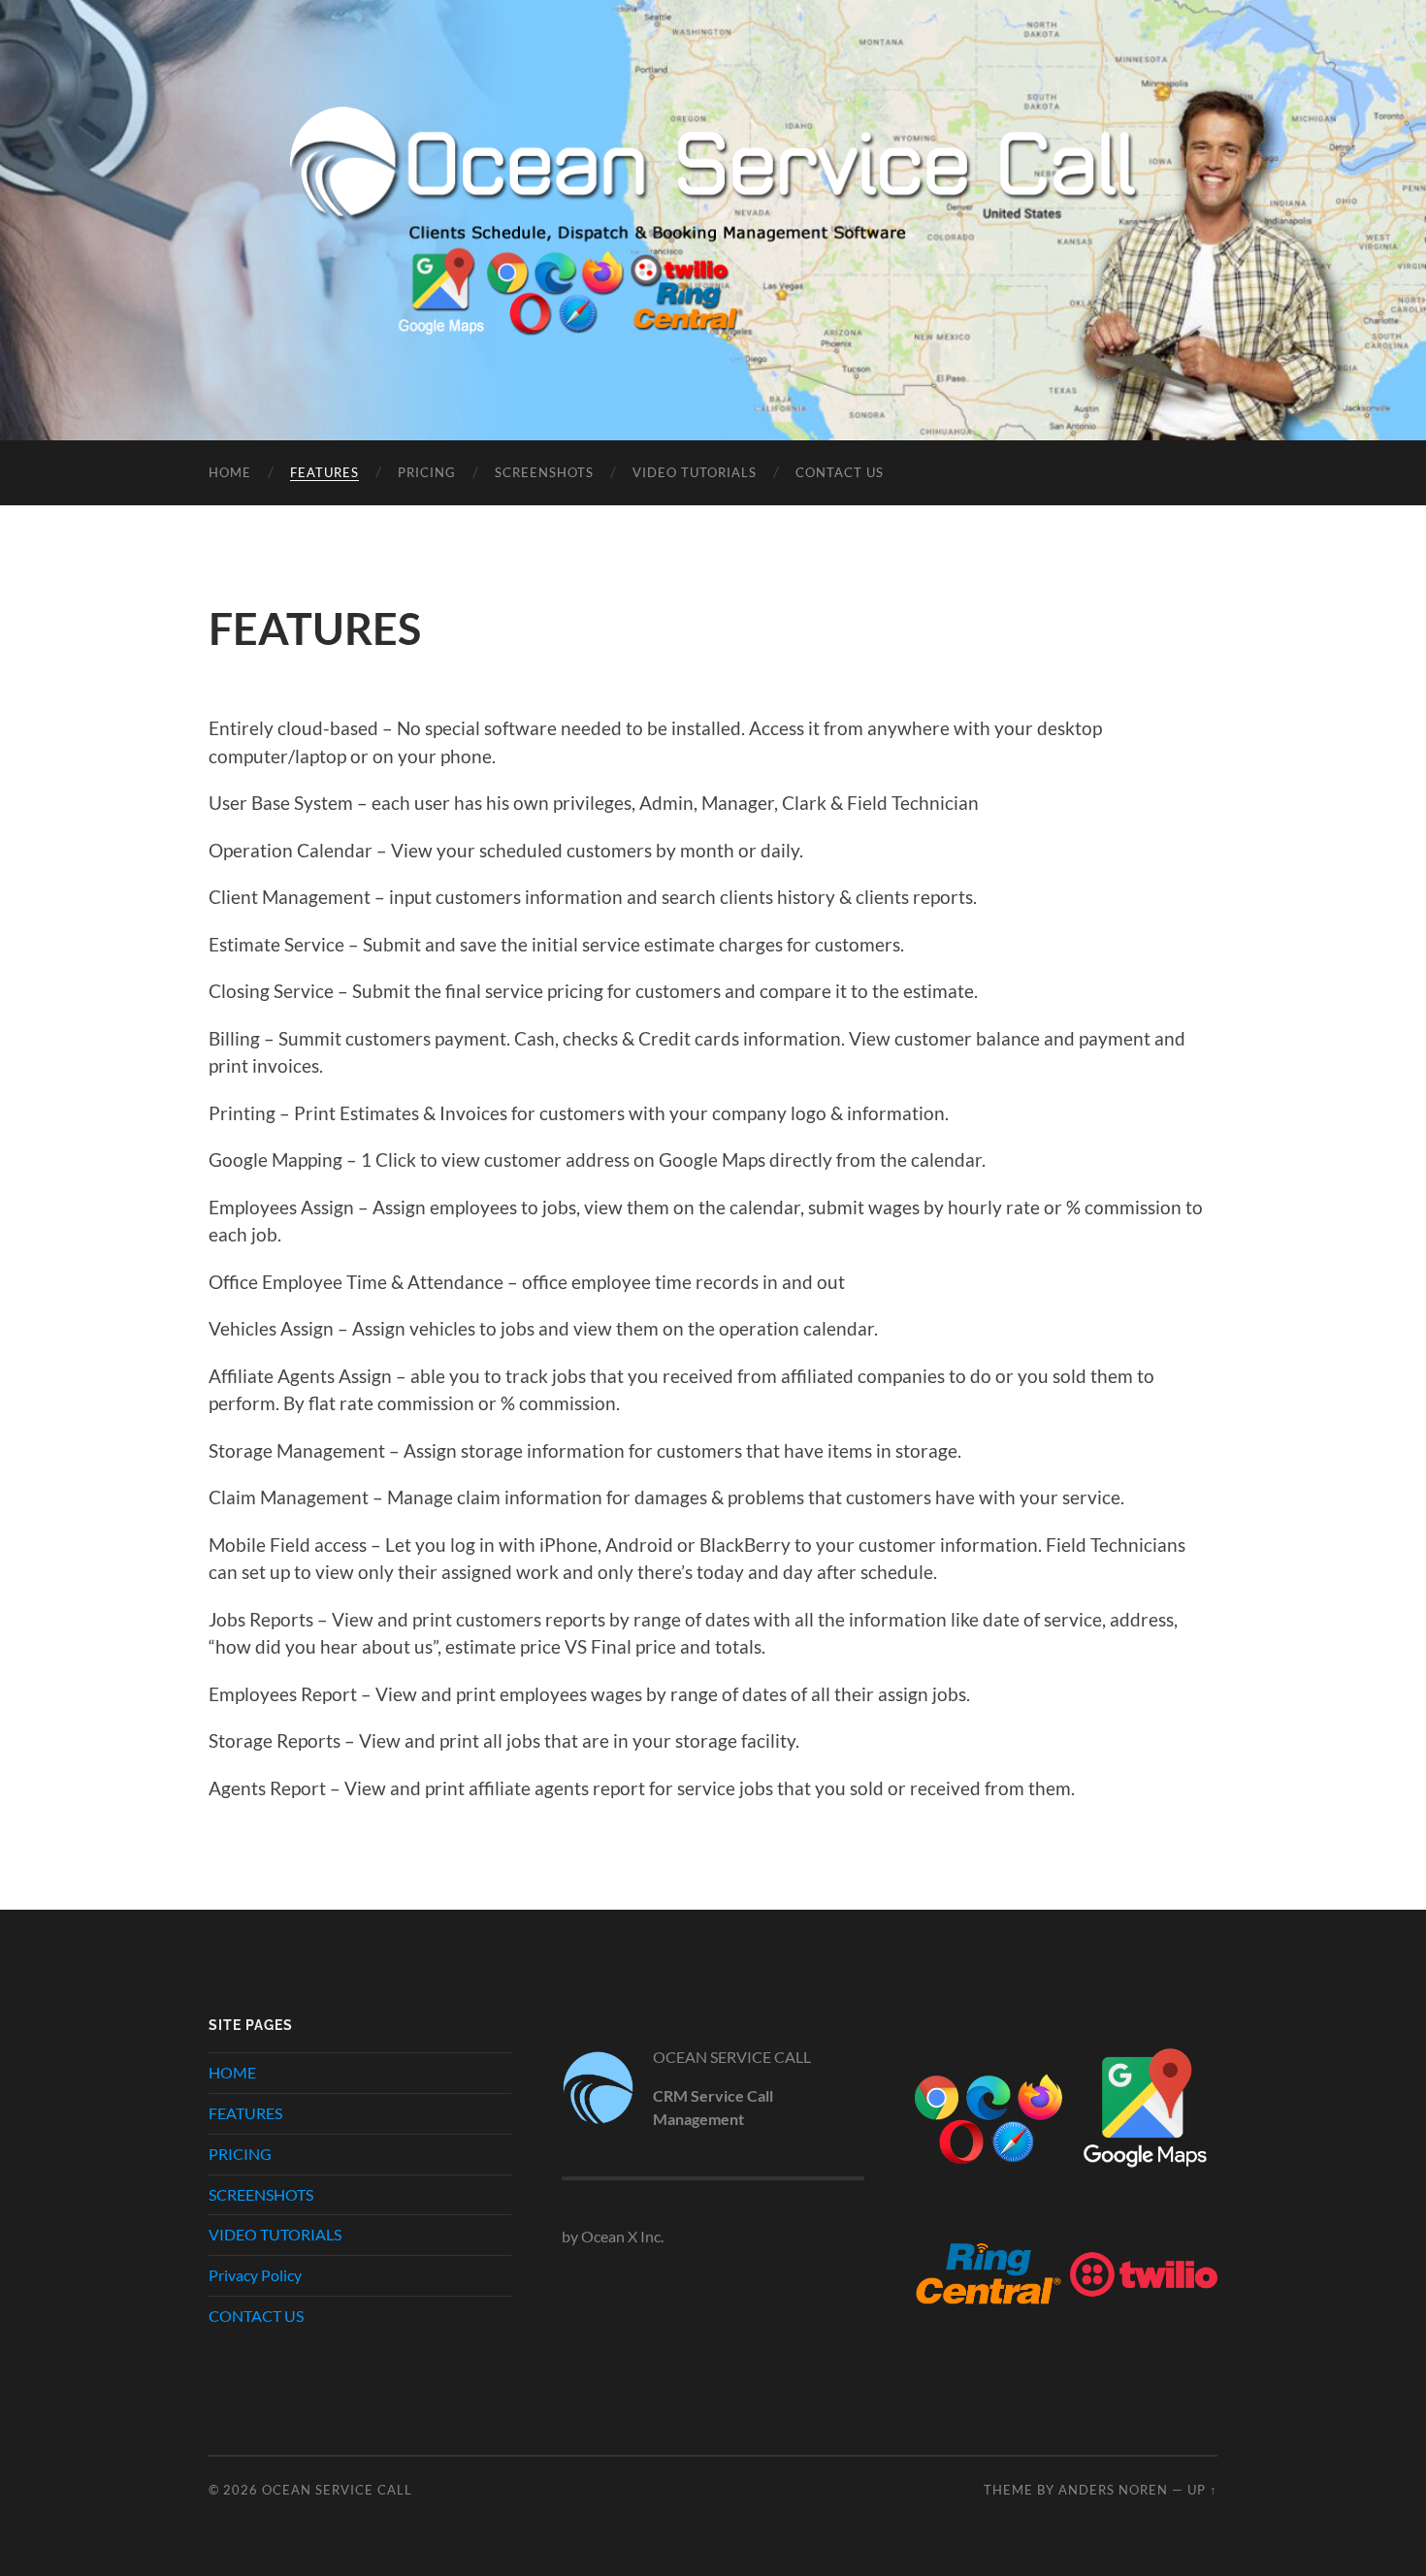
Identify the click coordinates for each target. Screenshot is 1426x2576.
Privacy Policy (255, 2275)
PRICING (427, 472)
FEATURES (324, 472)
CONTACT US (840, 472)
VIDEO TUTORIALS (695, 472)
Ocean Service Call (337, 2490)
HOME (230, 472)
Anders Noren (1113, 2490)
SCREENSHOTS (544, 472)
